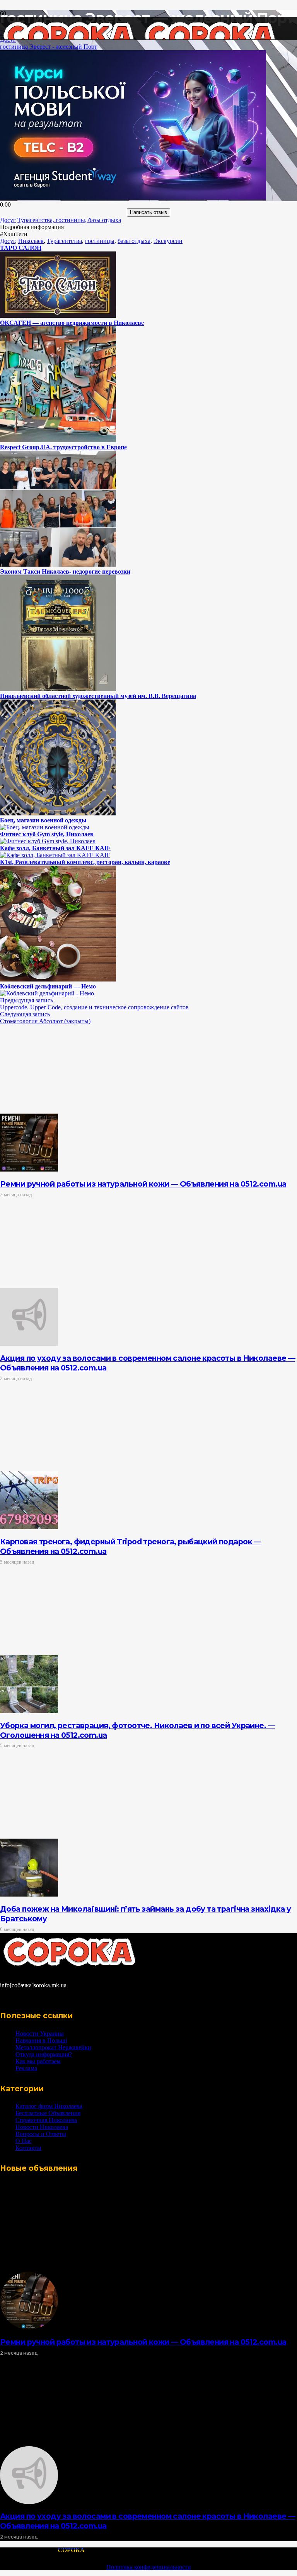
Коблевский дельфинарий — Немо (48, 986)
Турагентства (64, 241)
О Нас (24, 2141)
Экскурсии (168, 241)
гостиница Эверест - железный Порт (49, 47)
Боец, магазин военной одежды (43, 820)
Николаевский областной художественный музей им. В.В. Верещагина (98, 696)
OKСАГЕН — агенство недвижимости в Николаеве (72, 323)
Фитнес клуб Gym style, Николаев (47, 834)
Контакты (28, 2148)
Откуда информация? (44, 2054)
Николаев (31, 241)
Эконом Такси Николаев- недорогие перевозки (65, 571)
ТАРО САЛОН (21, 248)
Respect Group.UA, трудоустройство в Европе (63, 447)
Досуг (8, 241)
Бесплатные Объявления (48, 2113)
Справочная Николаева (46, 2120)
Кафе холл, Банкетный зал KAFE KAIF (55, 848)
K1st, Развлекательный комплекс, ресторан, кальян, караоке (85, 862)
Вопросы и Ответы (41, 2134)
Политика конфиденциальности (149, 2567)
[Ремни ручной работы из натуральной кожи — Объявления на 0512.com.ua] (29, 1169)
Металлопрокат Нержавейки (53, 2047)
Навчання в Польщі (41, 2040)
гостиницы (100, 241)
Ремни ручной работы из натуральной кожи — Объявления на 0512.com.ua (143, 1184)
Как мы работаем (38, 2061)
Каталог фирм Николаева (49, 2106)
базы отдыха (134, 241)
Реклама (26, 2068)
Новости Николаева (42, 2127)
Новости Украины (40, 2033)
